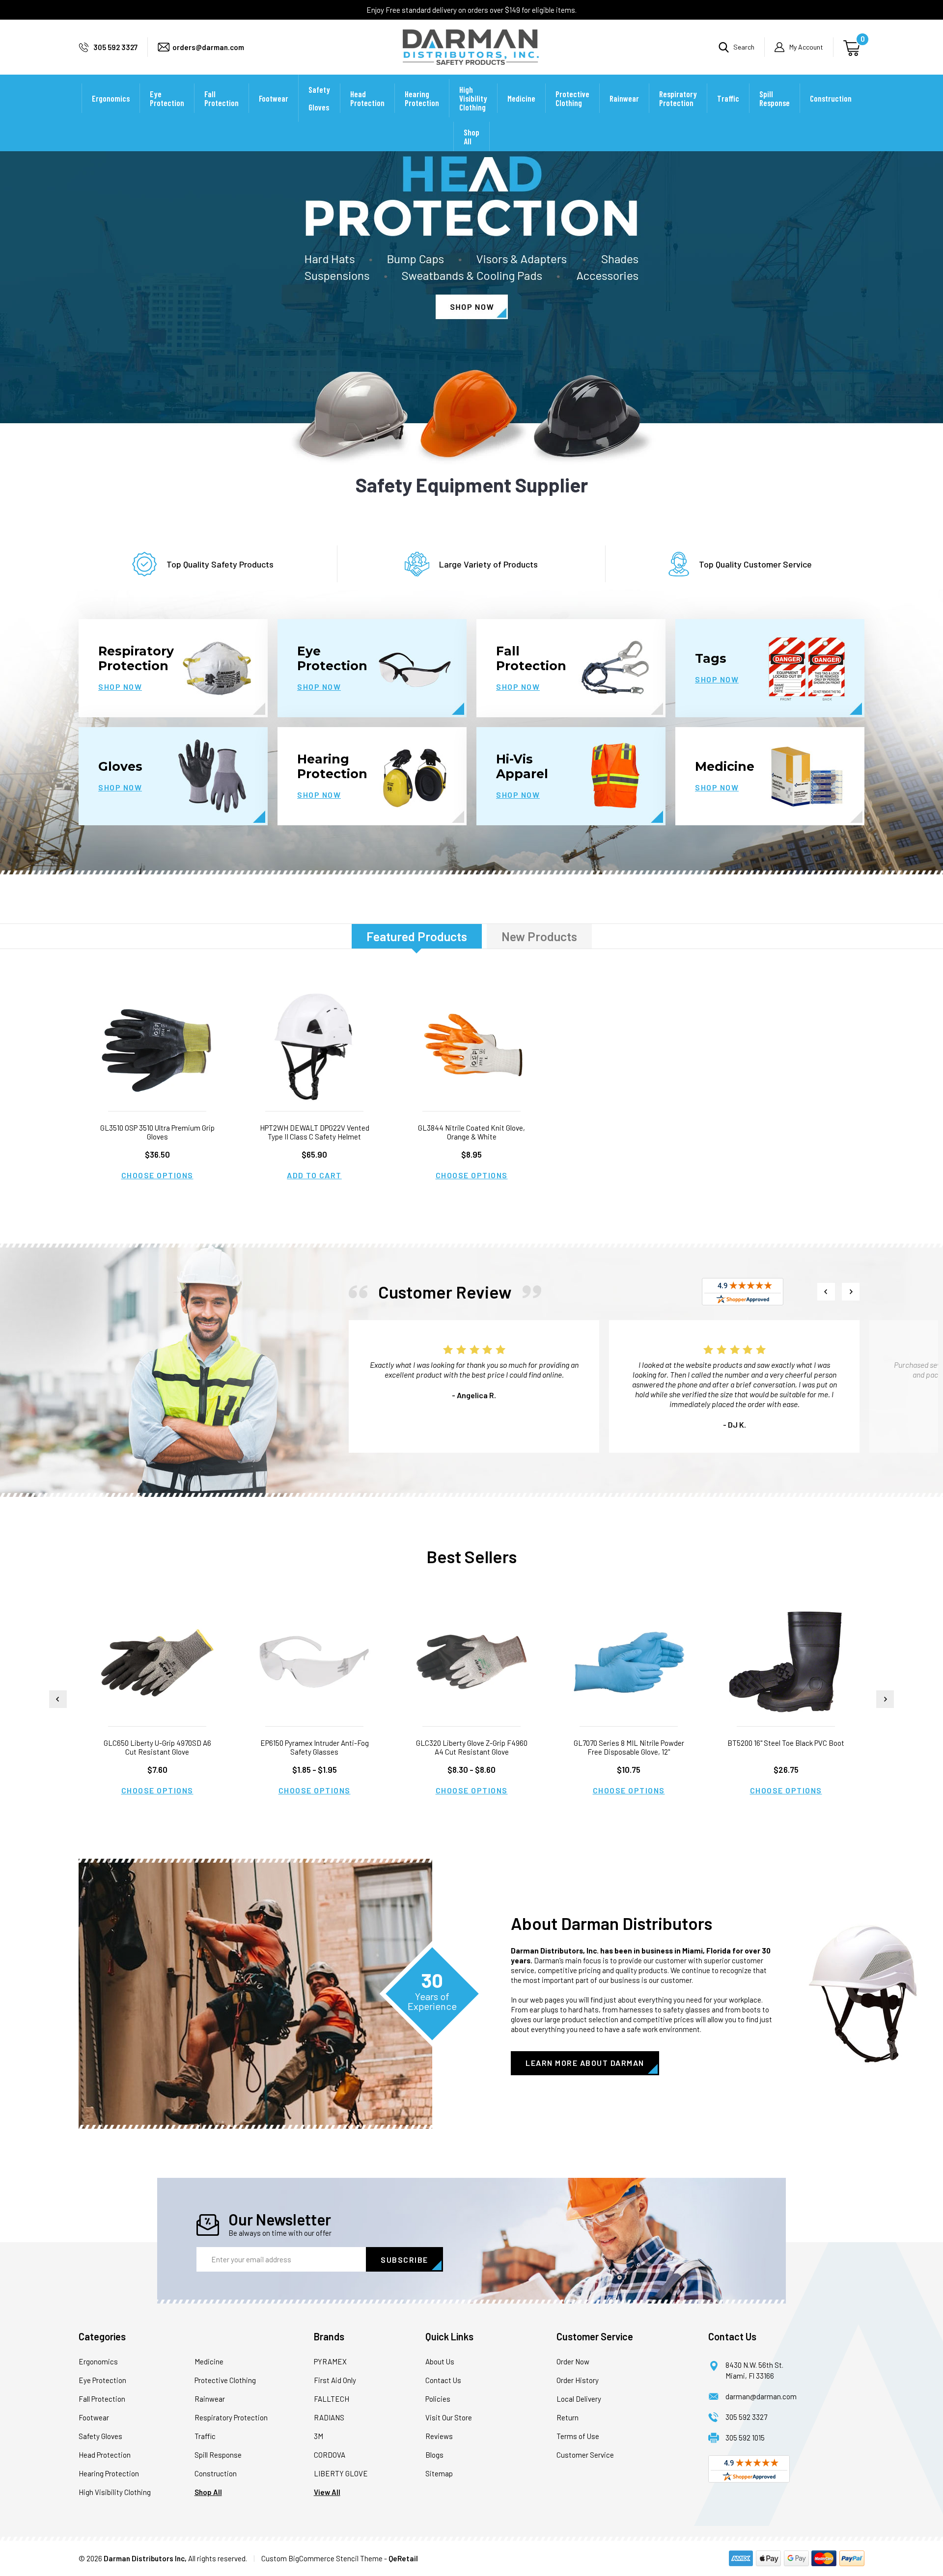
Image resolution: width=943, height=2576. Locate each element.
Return (568, 2417)
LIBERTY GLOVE (341, 2473)
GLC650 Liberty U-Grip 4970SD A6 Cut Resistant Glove (157, 1747)
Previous (826, 1292)
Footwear (274, 98)
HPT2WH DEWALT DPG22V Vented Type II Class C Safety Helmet (315, 1132)
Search (744, 47)
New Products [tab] (539, 936)
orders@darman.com (208, 47)
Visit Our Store (449, 2417)
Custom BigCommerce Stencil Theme (322, 2558)
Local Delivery (579, 2399)
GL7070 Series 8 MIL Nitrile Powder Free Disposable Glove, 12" (629, 1747)
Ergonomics (111, 98)
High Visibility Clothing (473, 98)
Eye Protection (167, 98)
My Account (806, 47)
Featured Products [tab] (417, 936)
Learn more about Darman (585, 2063)
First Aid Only (335, 2380)
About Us (440, 2361)
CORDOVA (330, 2455)
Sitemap (439, 2473)
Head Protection (367, 98)
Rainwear (624, 98)
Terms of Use (578, 2436)
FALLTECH (332, 2399)
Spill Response (775, 98)
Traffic (728, 98)
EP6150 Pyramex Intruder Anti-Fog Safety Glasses (315, 1747)
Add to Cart (314, 1175)
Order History (578, 2380)
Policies (438, 2399)
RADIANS (329, 2417)
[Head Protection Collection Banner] (471, 285)
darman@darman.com (761, 2396)
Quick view (157, 1047)
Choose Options (157, 1175)
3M (319, 2436)
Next (851, 1292)
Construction (831, 98)
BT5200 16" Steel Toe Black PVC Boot (786, 1743)
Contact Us (443, 2380)
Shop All (471, 136)
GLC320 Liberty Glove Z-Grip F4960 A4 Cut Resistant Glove (472, 1747)
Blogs (434, 2455)
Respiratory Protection (678, 98)
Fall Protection (222, 98)
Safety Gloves (319, 98)
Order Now (573, 2361)
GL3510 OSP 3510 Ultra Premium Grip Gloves (157, 1132)
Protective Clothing (572, 98)
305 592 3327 (115, 47)
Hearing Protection (422, 98)
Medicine (521, 98)
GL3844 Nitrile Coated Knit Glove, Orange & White (471, 1132)
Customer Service (585, 2455)
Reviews (439, 2436)
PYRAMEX (330, 2361)
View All (327, 2492)
